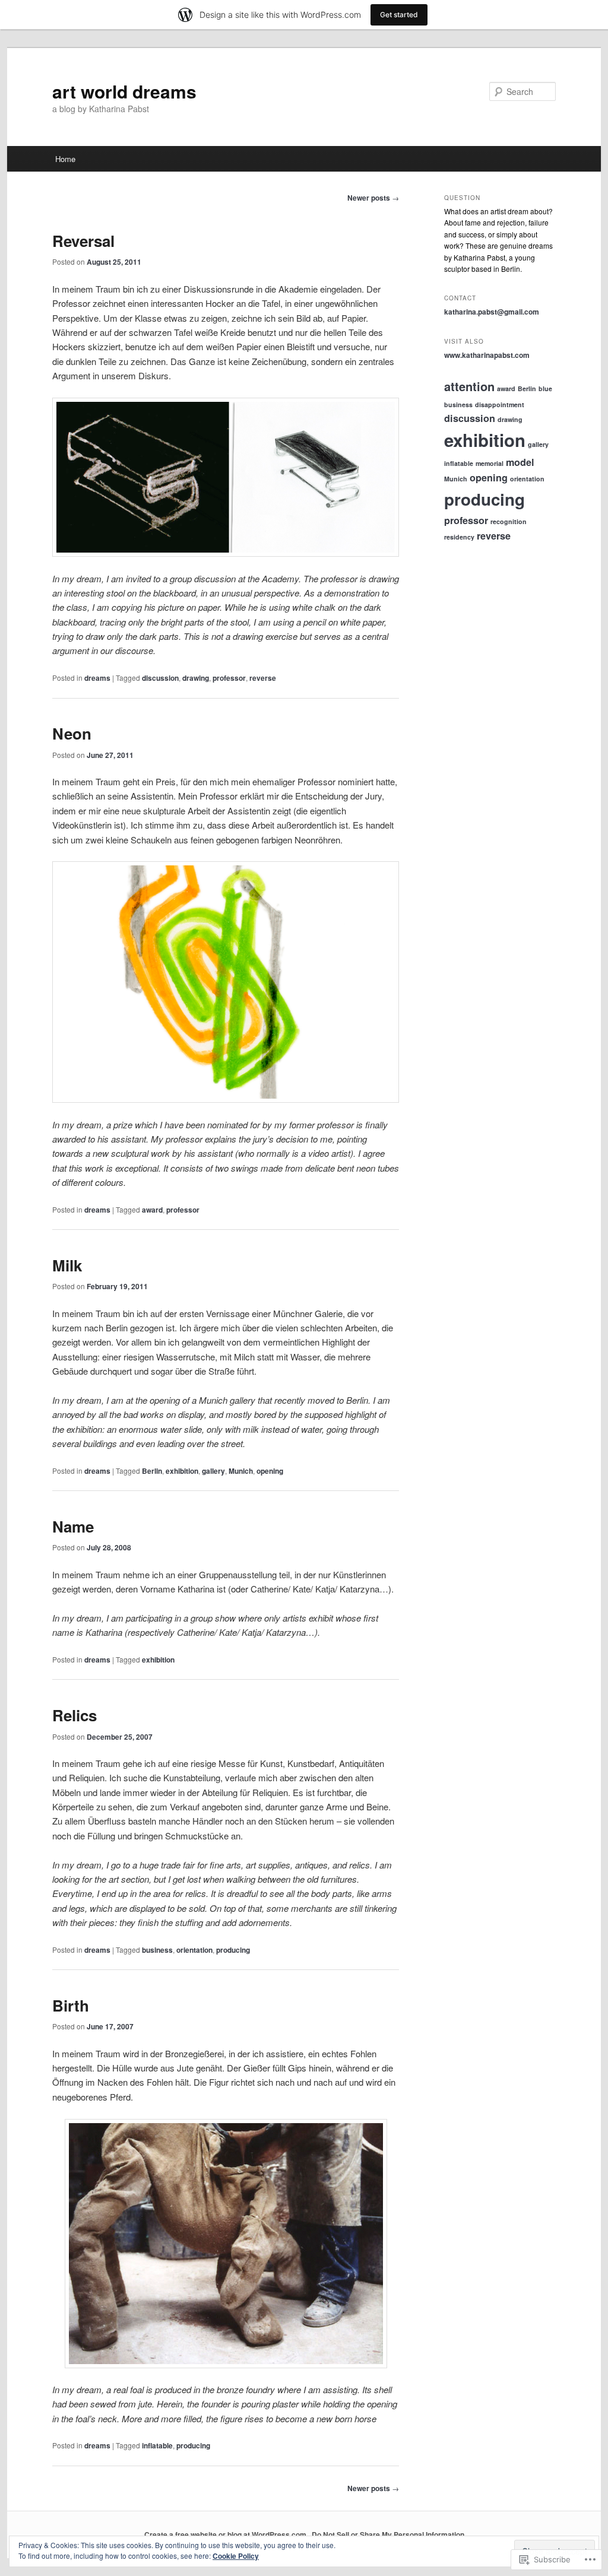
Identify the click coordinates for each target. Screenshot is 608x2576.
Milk (67, 1265)
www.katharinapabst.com (487, 355)
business (157, 1950)
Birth (71, 2005)
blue (545, 388)
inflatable (157, 2445)
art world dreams (124, 91)
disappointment (500, 405)
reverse (263, 678)
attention (469, 386)
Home (65, 159)
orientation (194, 1950)
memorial (490, 463)
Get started (399, 15)
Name (73, 1526)
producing (233, 1950)
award (152, 1210)
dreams (97, 678)
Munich (241, 1471)
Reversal (83, 241)
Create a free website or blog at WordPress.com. (226, 2534)
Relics (75, 1715)
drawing (196, 678)
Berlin (152, 1471)
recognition (509, 521)
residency (459, 537)
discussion (160, 678)
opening (270, 1471)
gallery (213, 1471)
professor (229, 678)
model (520, 462)
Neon (72, 733)
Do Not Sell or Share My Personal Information (388, 2534)
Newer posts (373, 198)
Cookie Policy (236, 2556)
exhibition (182, 1471)
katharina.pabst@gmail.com (492, 312)
